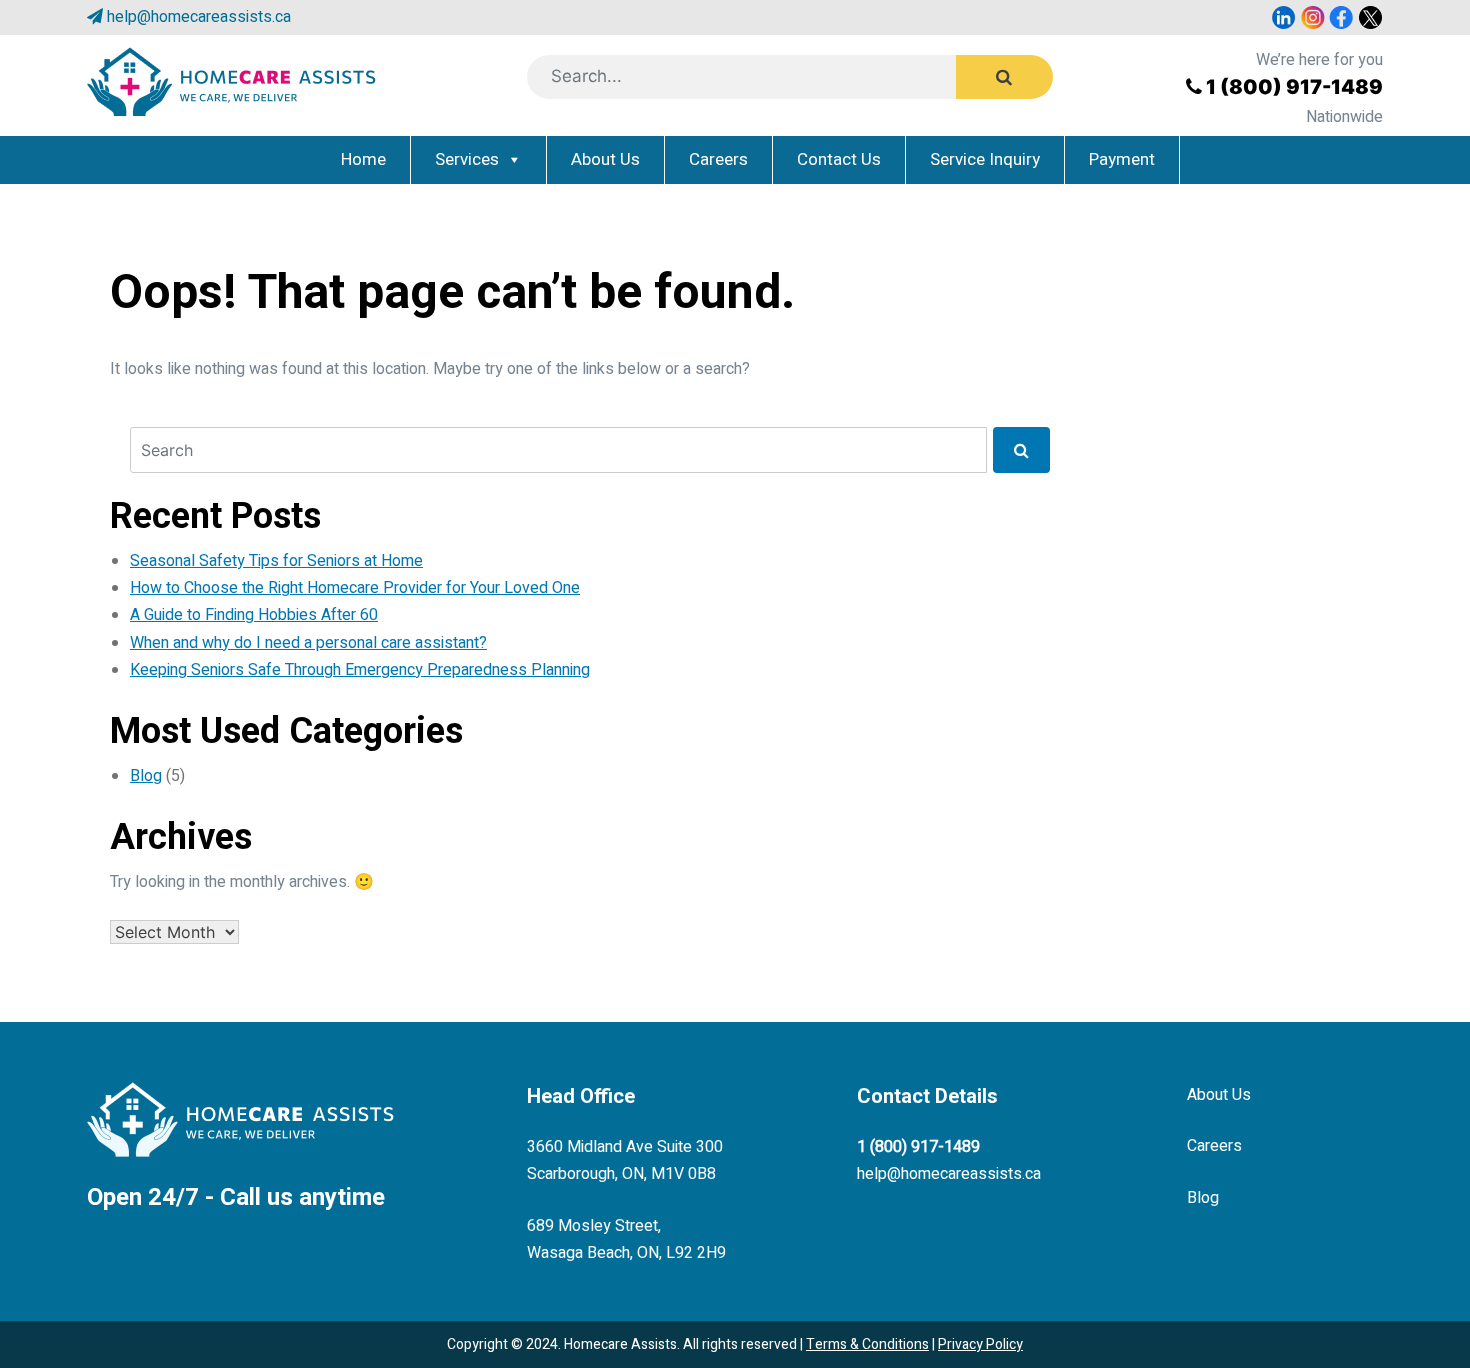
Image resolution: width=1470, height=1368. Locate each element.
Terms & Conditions (867, 1344)
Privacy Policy (980, 1344)
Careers (718, 159)
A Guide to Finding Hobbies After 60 (254, 615)
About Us (605, 159)
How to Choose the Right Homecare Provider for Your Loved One (355, 588)
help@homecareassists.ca (199, 17)
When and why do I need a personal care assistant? (308, 643)
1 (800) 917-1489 (1294, 87)
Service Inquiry (985, 159)
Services (467, 159)
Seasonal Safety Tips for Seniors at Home (276, 561)
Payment (1122, 159)
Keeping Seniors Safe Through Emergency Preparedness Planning (360, 670)
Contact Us (839, 159)
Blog (146, 776)
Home (363, 159)
